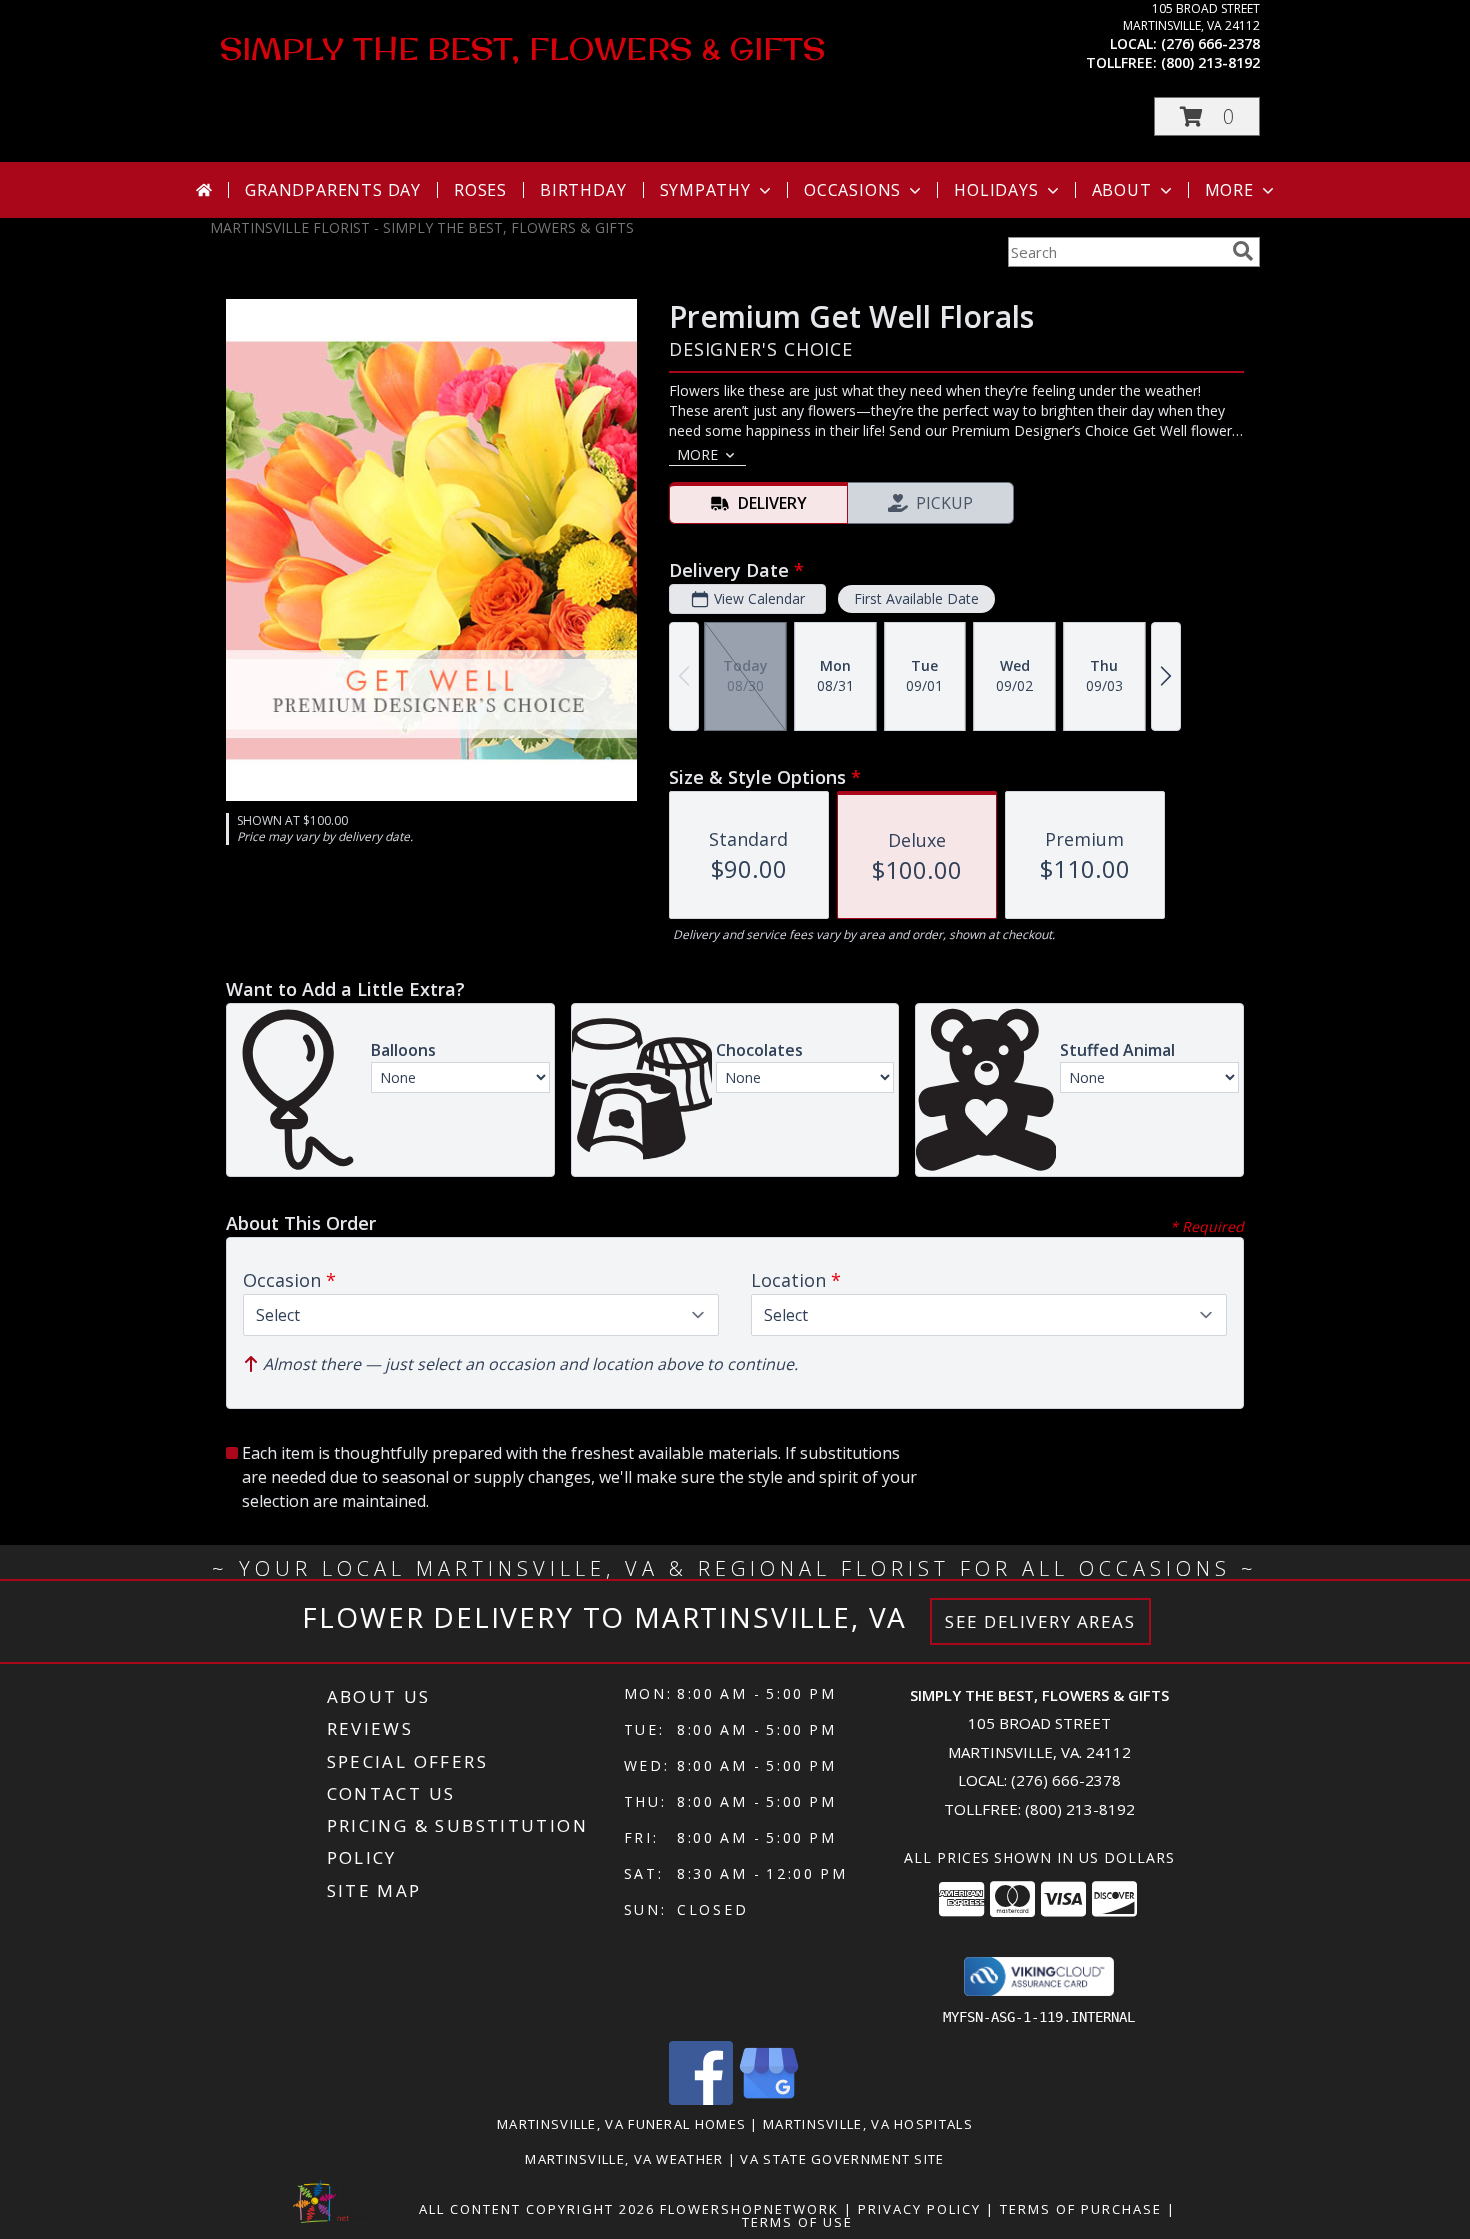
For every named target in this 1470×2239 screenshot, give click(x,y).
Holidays (996, 190)
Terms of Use (797, 2222)
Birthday (583, 190)
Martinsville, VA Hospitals (868, 2124)
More (1229, 190)
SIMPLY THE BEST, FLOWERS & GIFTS (522, 49)
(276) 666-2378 (1210, 43)
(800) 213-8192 (1210, 62)
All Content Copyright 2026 (537, 2209)
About (1122, 190)
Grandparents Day (333, 190)
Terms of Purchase (1081, 2209)
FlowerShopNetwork (749, 2209)
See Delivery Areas (1040, 1621)
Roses (480, 190)
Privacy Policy (919, 2209)
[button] (1207, 116)
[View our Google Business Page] (769, 2099)
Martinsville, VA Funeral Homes (621, 2124)
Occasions (852, 190)
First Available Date (916, 598)
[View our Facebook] (701, 2099)
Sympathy (705, 190)
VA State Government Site (842, 2159)
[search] (1243, 251)
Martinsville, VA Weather (624, 2159)
